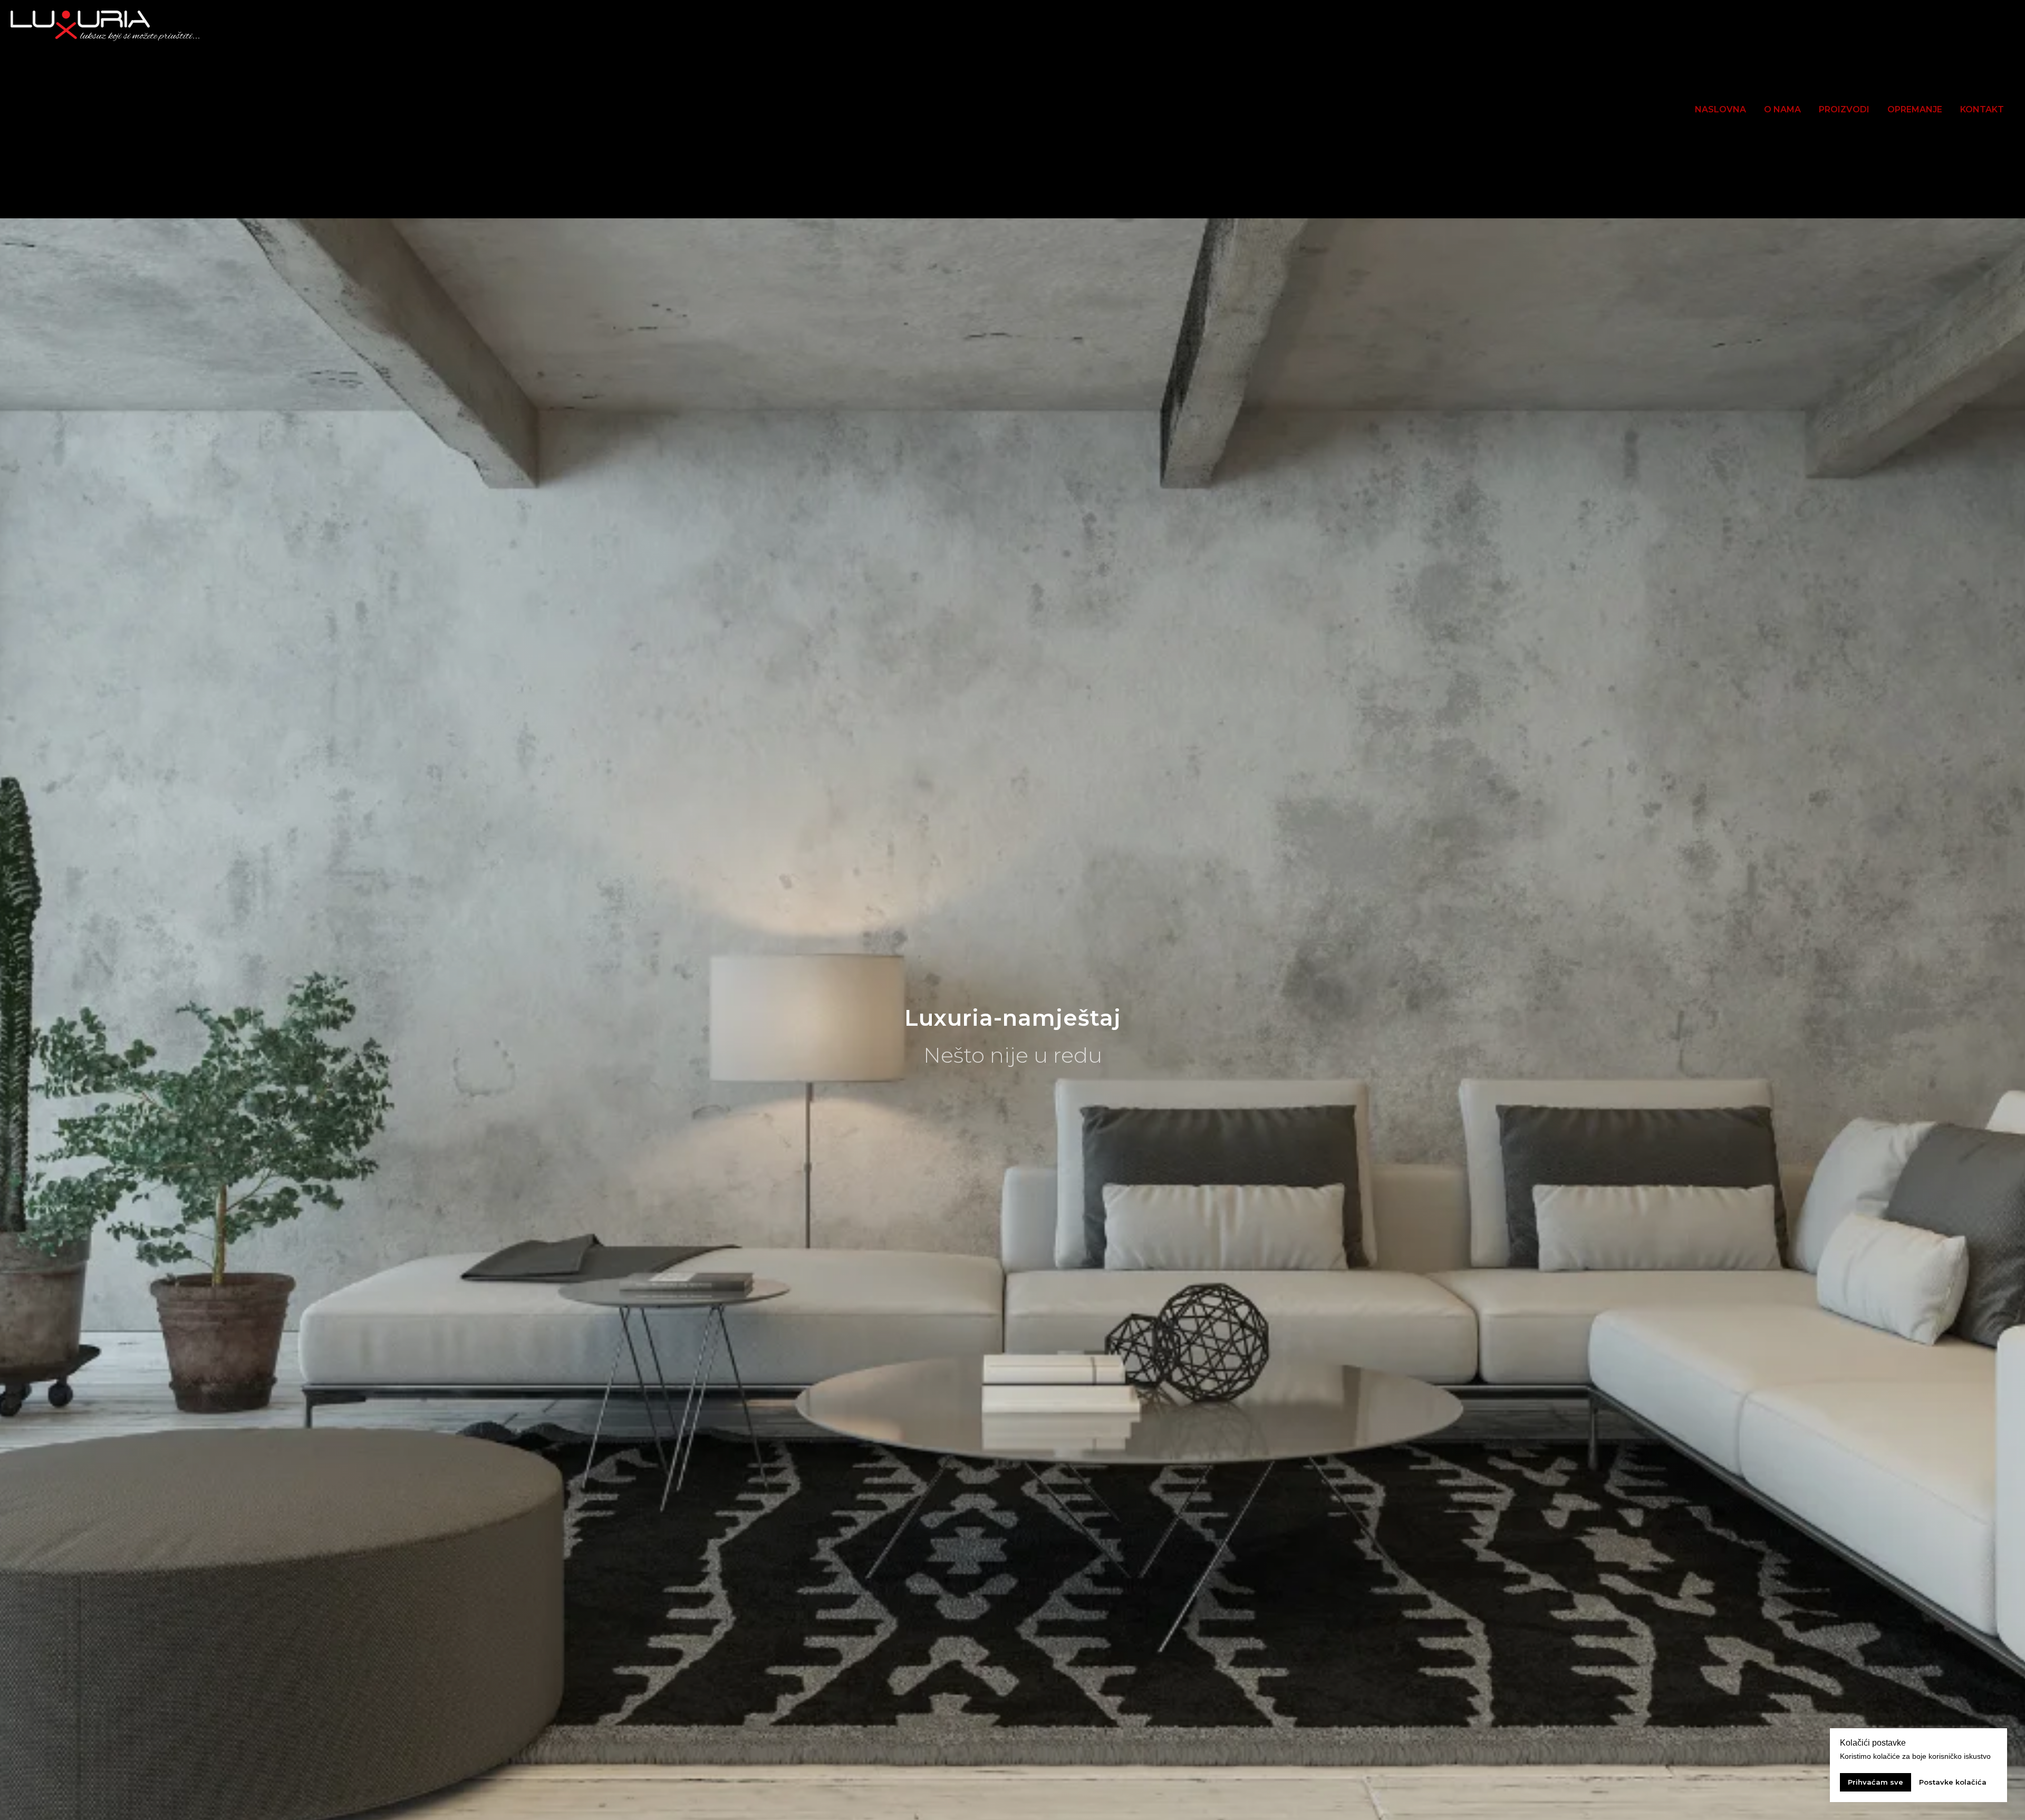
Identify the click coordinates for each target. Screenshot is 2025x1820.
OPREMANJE (1915, 109)
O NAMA (1782, 109)
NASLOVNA (1720, 109)
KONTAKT (1982, 109)
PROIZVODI (1844, 109)
